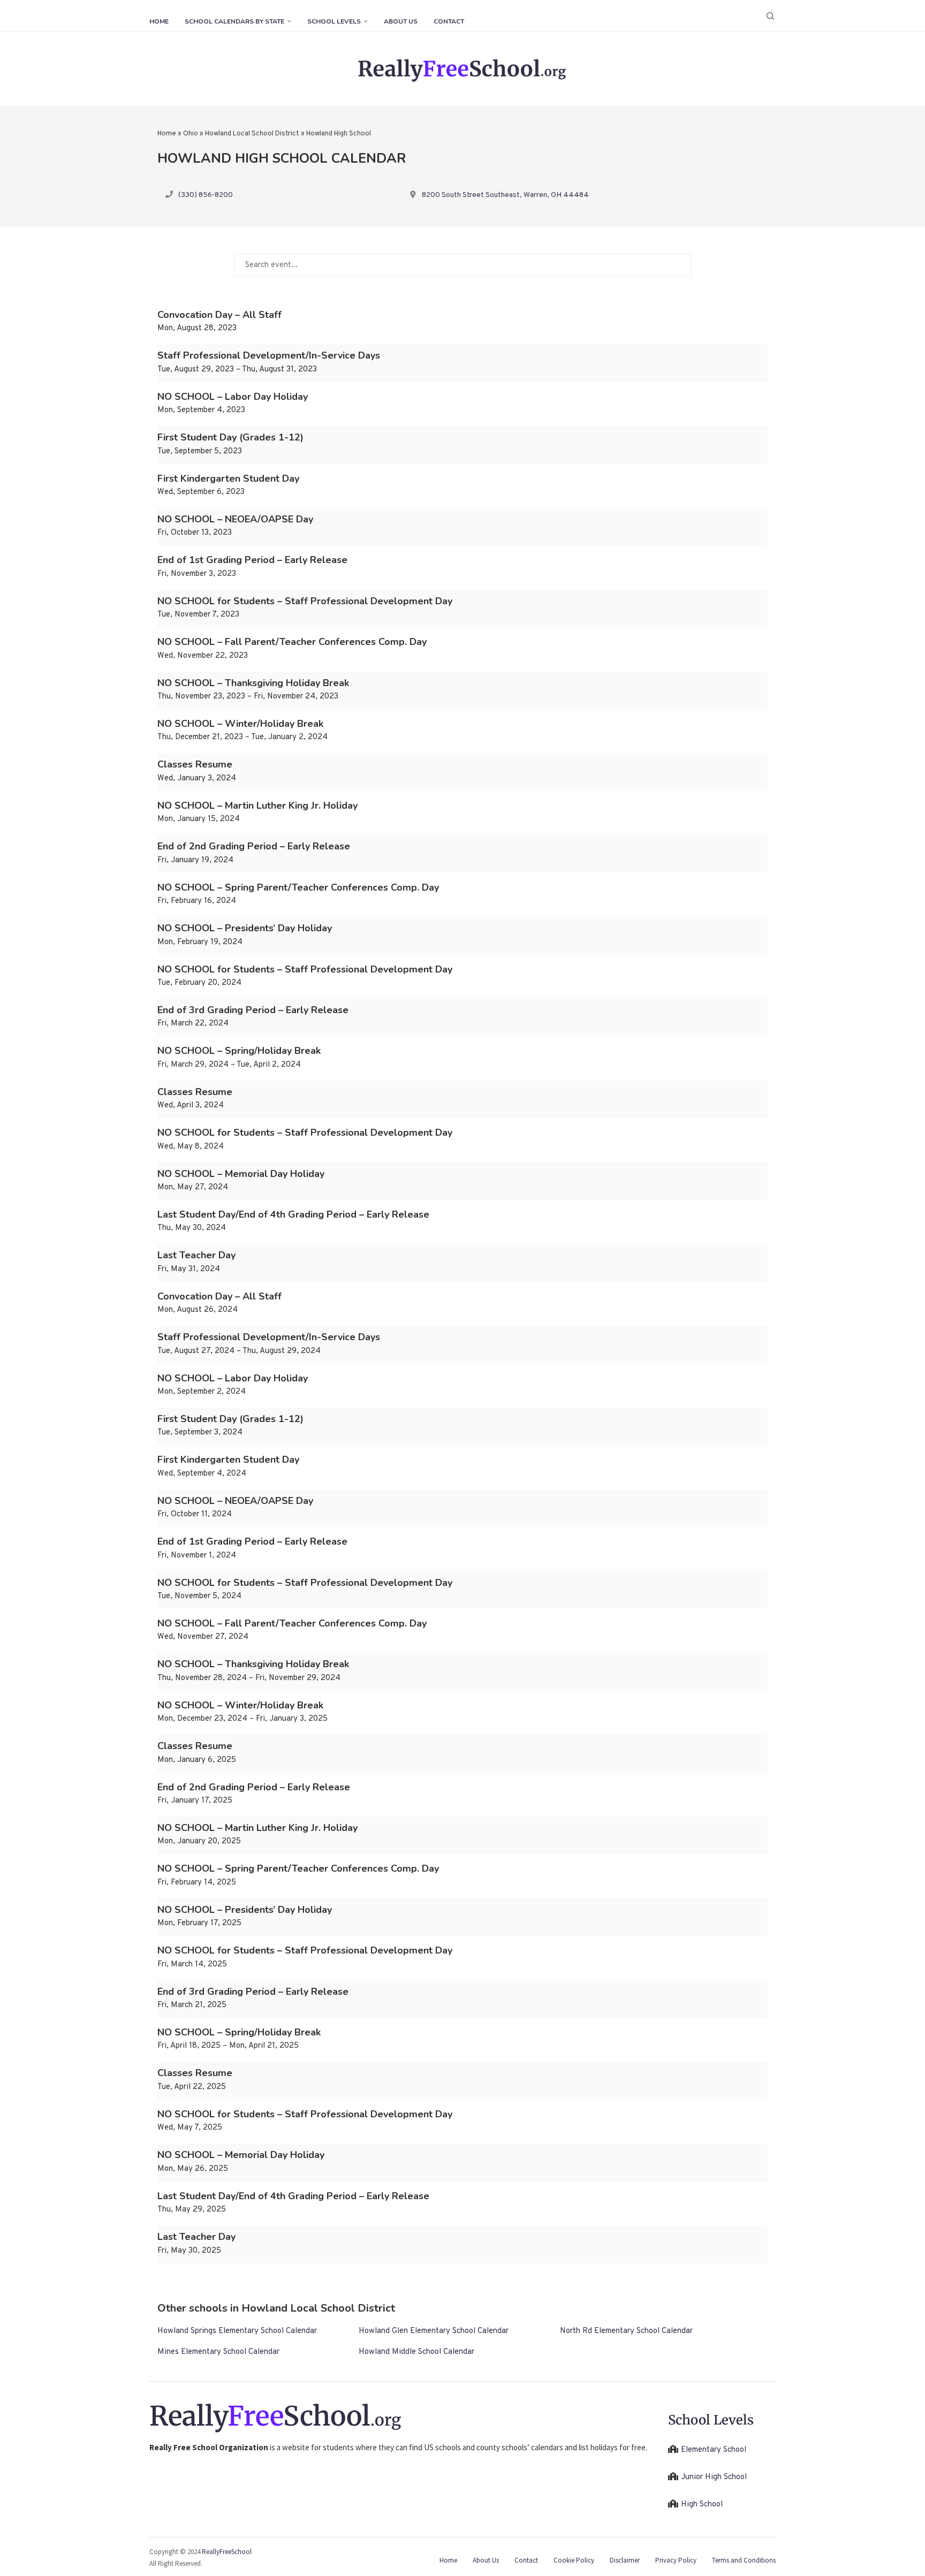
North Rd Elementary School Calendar (626, 2331)
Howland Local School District (252, 134)
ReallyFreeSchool (227, 2552)
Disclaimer (625, 2560)
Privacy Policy (676, 2560)
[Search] (770, 16)
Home (159, 21)
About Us (401, 21)
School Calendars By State (234, 21)
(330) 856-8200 (206, 195)
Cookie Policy (574, 2560)
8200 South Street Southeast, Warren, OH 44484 (505, 195)
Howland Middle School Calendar (416, 2352)
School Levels (334, 21)
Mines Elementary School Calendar (218, 2352)
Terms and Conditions (744, 2560)
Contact (449, 21)
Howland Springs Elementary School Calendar (237, 2331)
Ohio (191, 134)
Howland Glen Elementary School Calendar (434, 2331)
